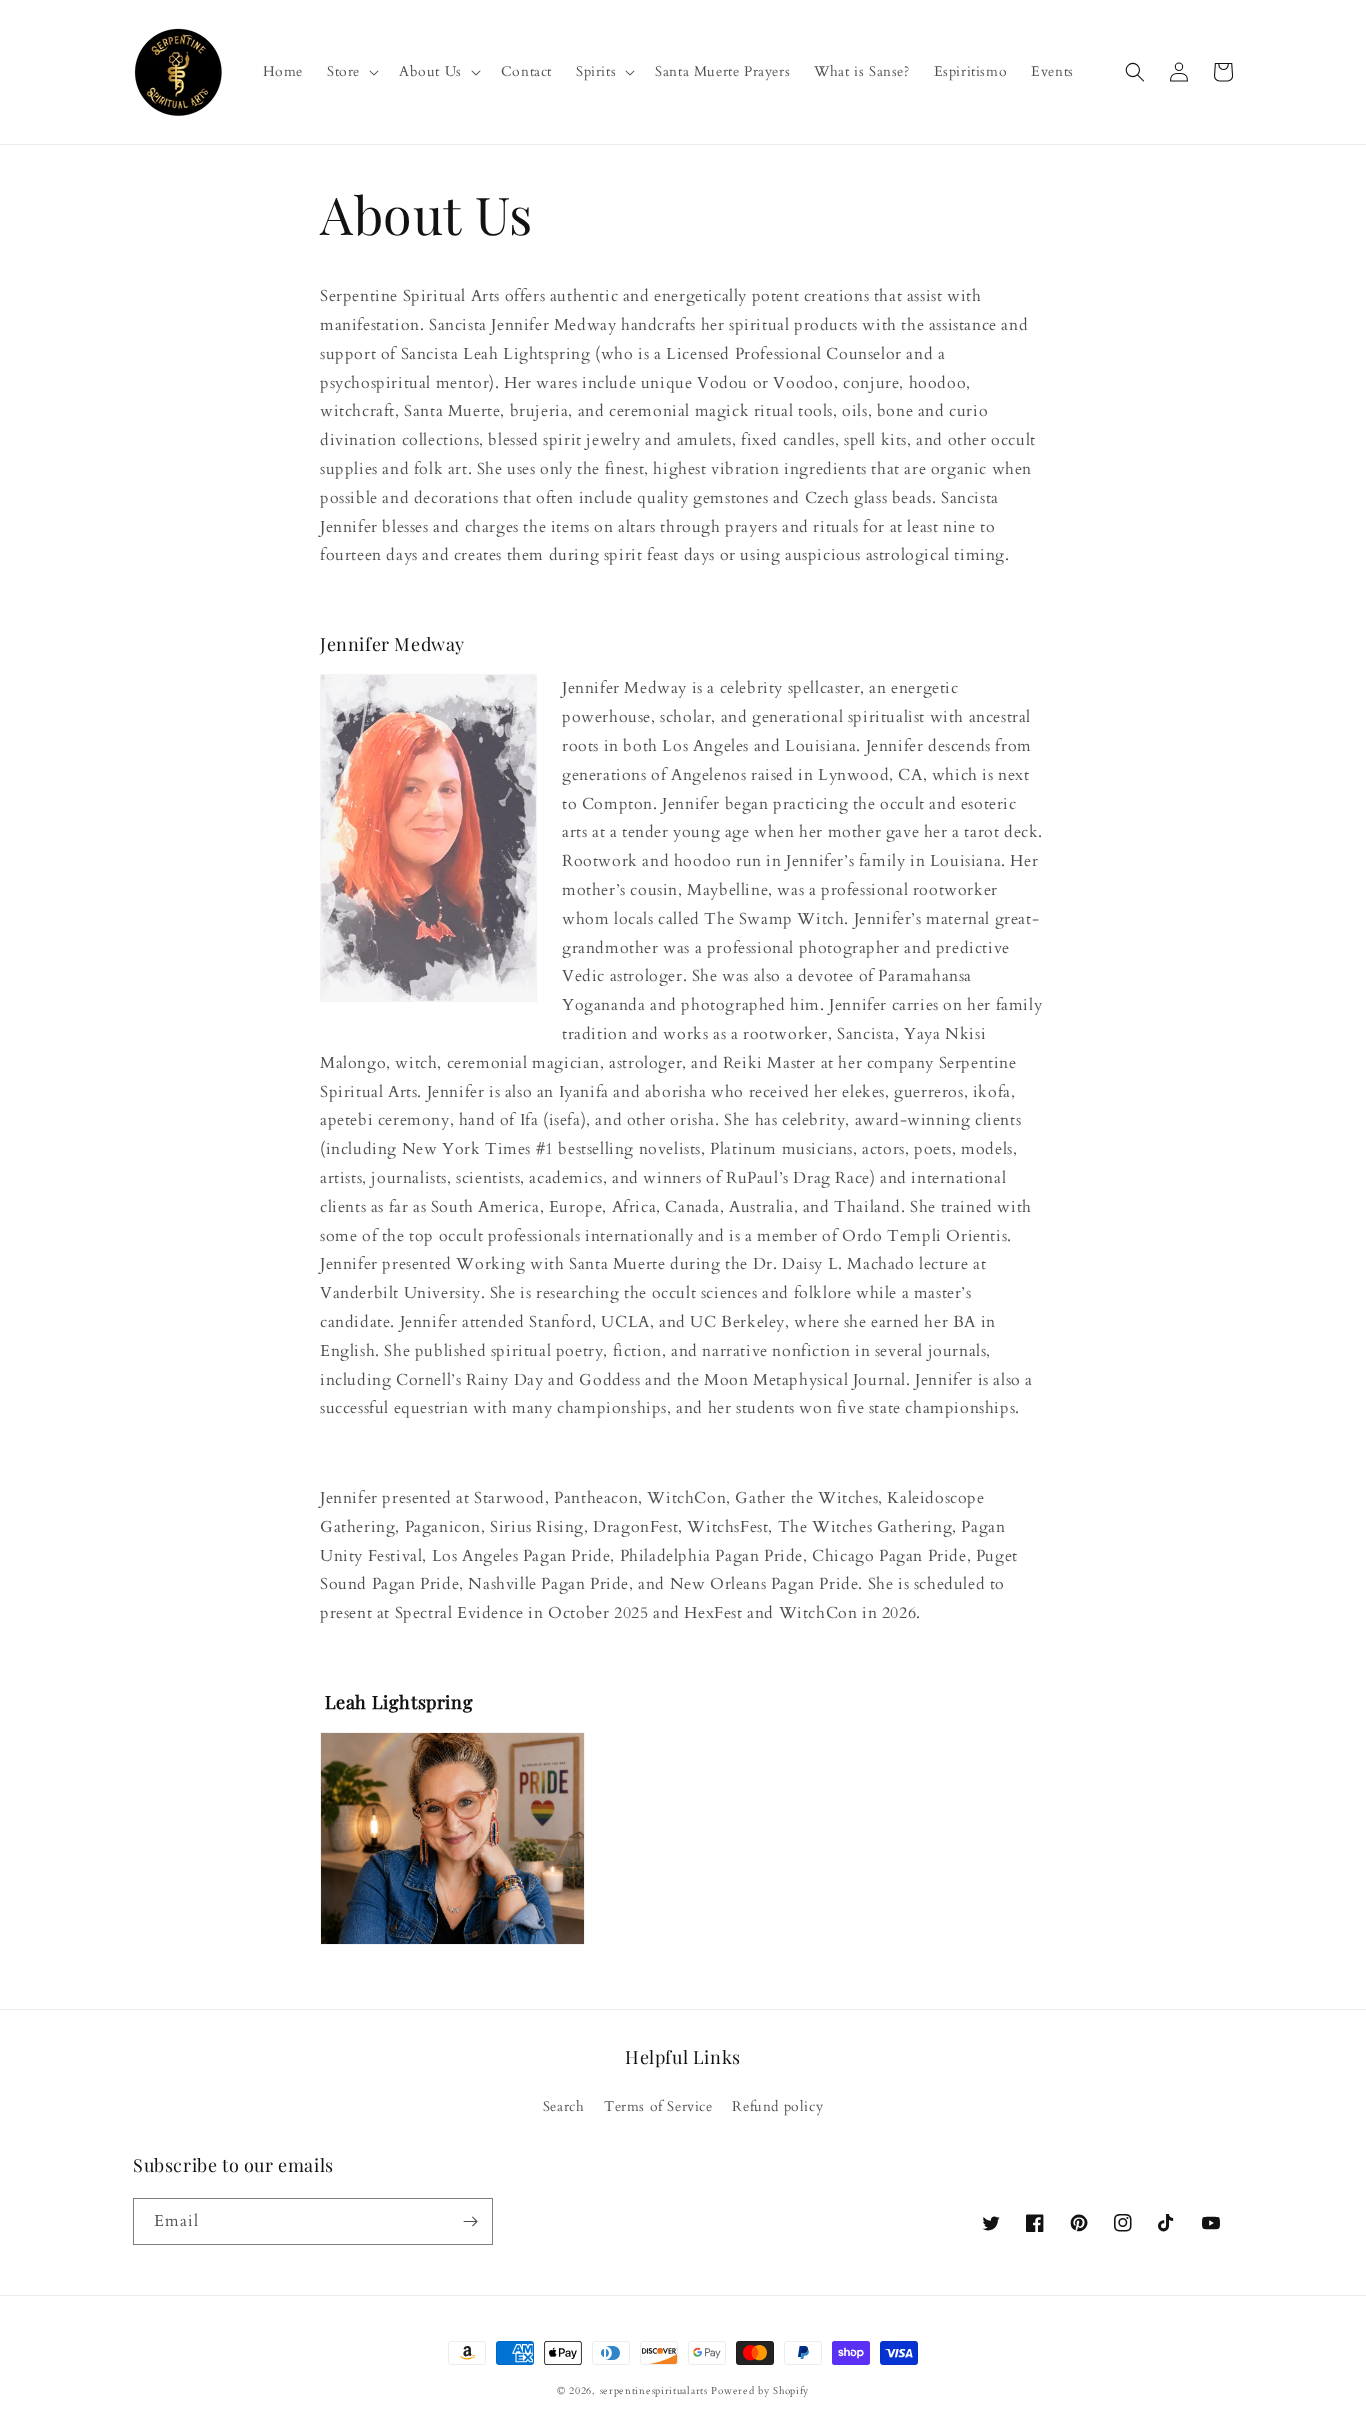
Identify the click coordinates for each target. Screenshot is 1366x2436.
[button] (351, 72)
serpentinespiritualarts (654, 2391)
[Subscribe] (470, 2221)
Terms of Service (658, 2106)
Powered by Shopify (760, 2391)
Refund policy (777, 2106)
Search (564, 2106)
